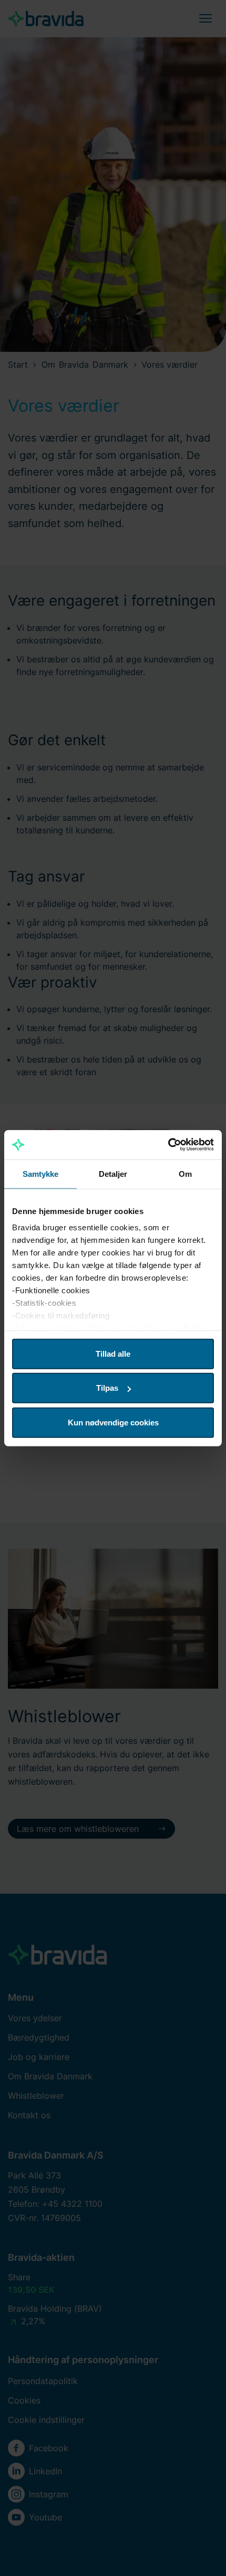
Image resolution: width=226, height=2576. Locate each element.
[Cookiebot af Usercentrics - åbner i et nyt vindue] (168, 1145)
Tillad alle (113, 1353)
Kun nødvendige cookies (113, 1422)
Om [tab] (185, 1173)
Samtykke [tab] (41, 1173)
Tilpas (107, 1388)
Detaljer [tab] (113, 1173)
